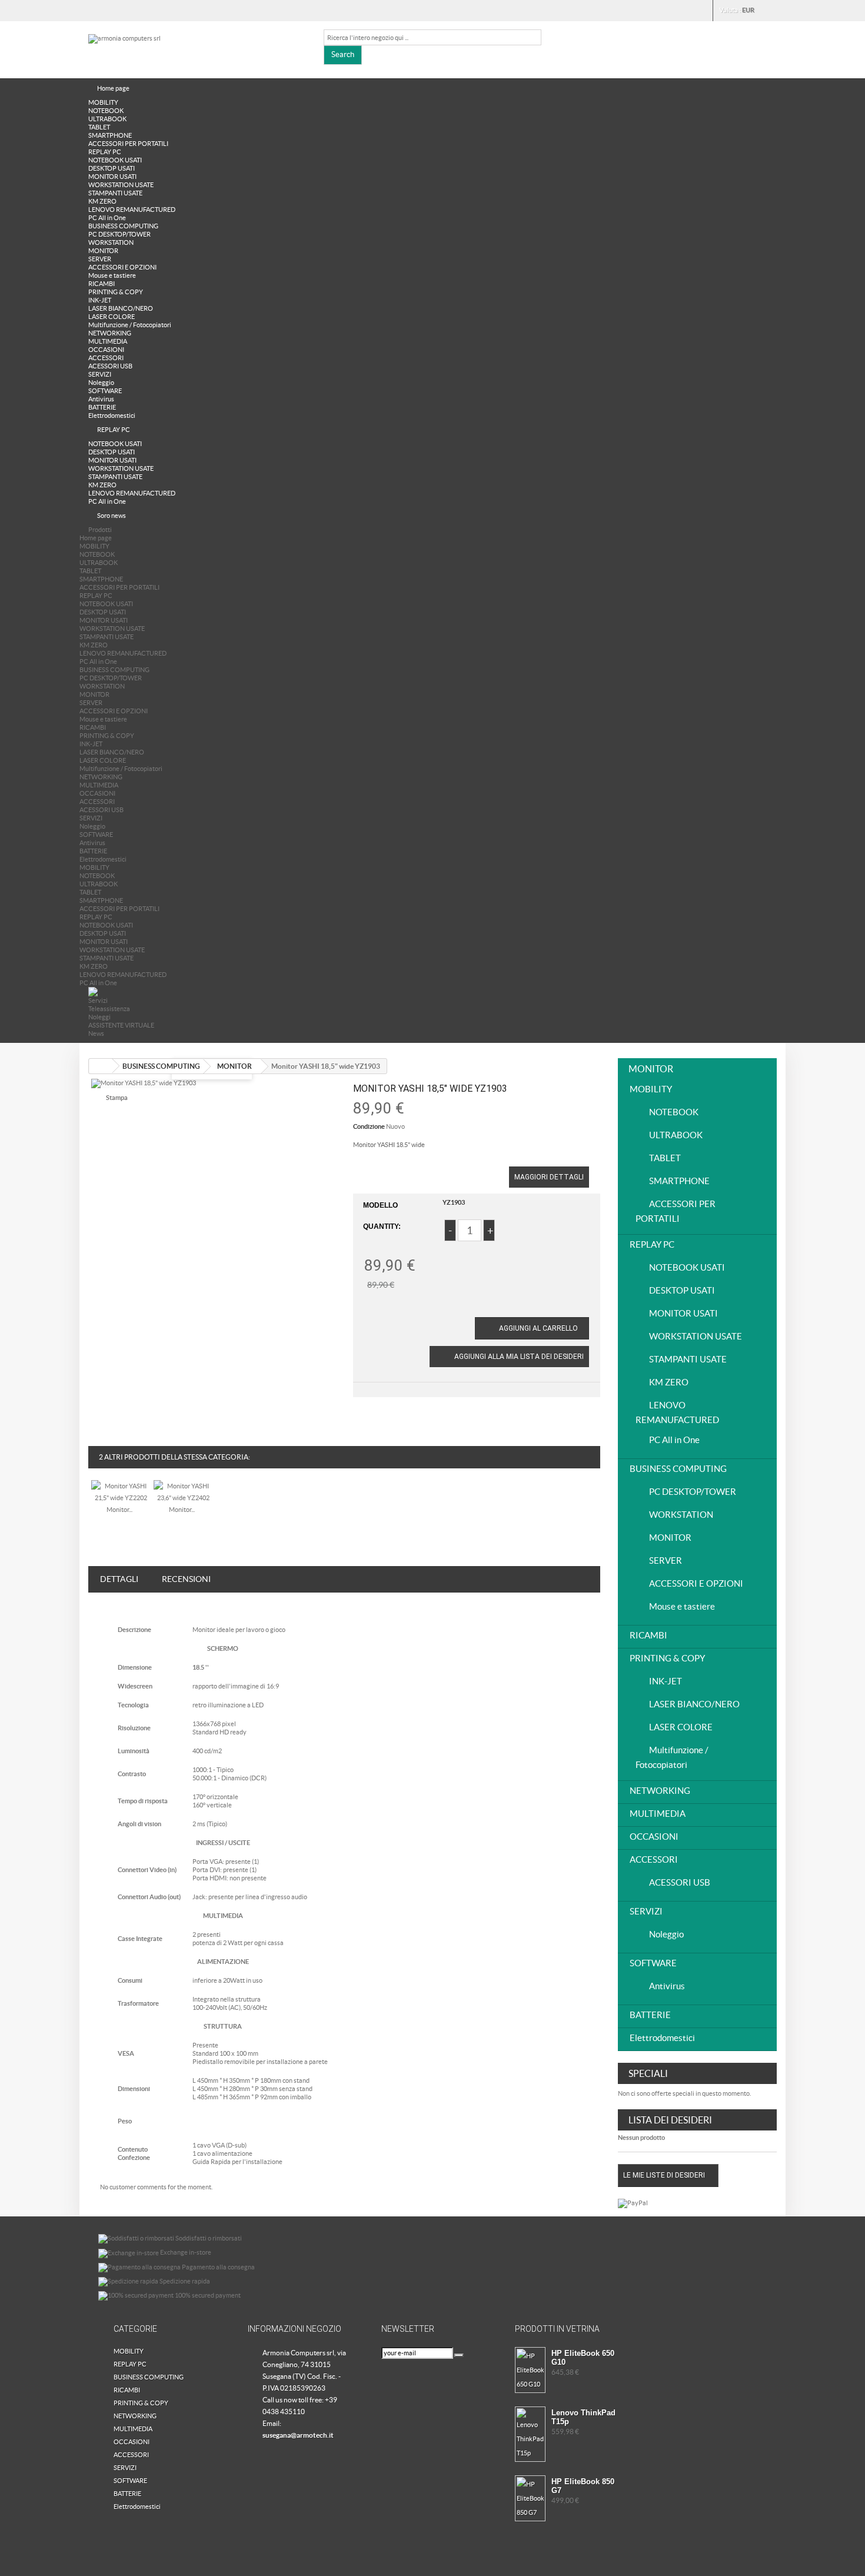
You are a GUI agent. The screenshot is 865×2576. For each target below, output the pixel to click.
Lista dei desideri (670, 2120)
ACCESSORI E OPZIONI (122, 267)
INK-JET (100, 300)
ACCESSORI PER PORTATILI (128, 144)
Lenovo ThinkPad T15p (583, 2417)
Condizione (369, 1126)
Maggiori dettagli (549, 1177)
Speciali (648, 2073)
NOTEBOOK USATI (115, 160)
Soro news (112, 516)
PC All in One (107, 218)
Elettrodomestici (112, 416)
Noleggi (99, 1017)
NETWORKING (110, 333)
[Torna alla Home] (101, 1066)
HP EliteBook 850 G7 (583, 2486)
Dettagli (119, 1579)
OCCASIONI (106, 350)
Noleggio (101, 383)
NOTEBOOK (106, 111)
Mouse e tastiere (112, 275)
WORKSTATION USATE (121, 185)
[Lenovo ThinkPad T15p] (530, 2434)
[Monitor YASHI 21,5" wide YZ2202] (121, 1491)
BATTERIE (102, 407)
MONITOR (103, 251)
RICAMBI (102, 284)
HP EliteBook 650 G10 (583, 2358)
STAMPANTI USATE (115, 193)
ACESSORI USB (110, 366)
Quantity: (382, 1226)
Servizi (98, 1001)
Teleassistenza (109, 1009)
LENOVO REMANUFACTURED (132, 210)
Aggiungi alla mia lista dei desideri (518, 1357)
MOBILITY (103, 102)
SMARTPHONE (110, 135)
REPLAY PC (105, 152)
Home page (113, 88)
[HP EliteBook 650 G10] (530, 2370)
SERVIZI (100, 374)
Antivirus (101, 399)
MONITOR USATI (112, 177)
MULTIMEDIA (108, 341)
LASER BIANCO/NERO (121, 308)
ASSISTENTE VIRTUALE (121, 1025)
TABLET (99, 127)
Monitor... (119, 1510)
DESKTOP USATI (112, 168)
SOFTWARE (105, 391)
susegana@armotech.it (298, 2435)
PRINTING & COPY (116, 292)
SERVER (100, 259)
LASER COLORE (112, 317)
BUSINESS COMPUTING (123, 226)
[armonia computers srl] (197, 48)
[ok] (459, 2355)
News (96, 1033)
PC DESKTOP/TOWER (119, 234)
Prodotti (100, 530)
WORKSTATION (111, 242)
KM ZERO (102, 201)
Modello (380, 1205)
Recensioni (186, 1579)
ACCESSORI (106, 358)
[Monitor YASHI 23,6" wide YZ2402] (183, 1491)
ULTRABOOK (107, 119)
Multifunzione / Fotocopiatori (130, 325)
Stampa (117, 1098)
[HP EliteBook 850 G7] (530, 2498)
